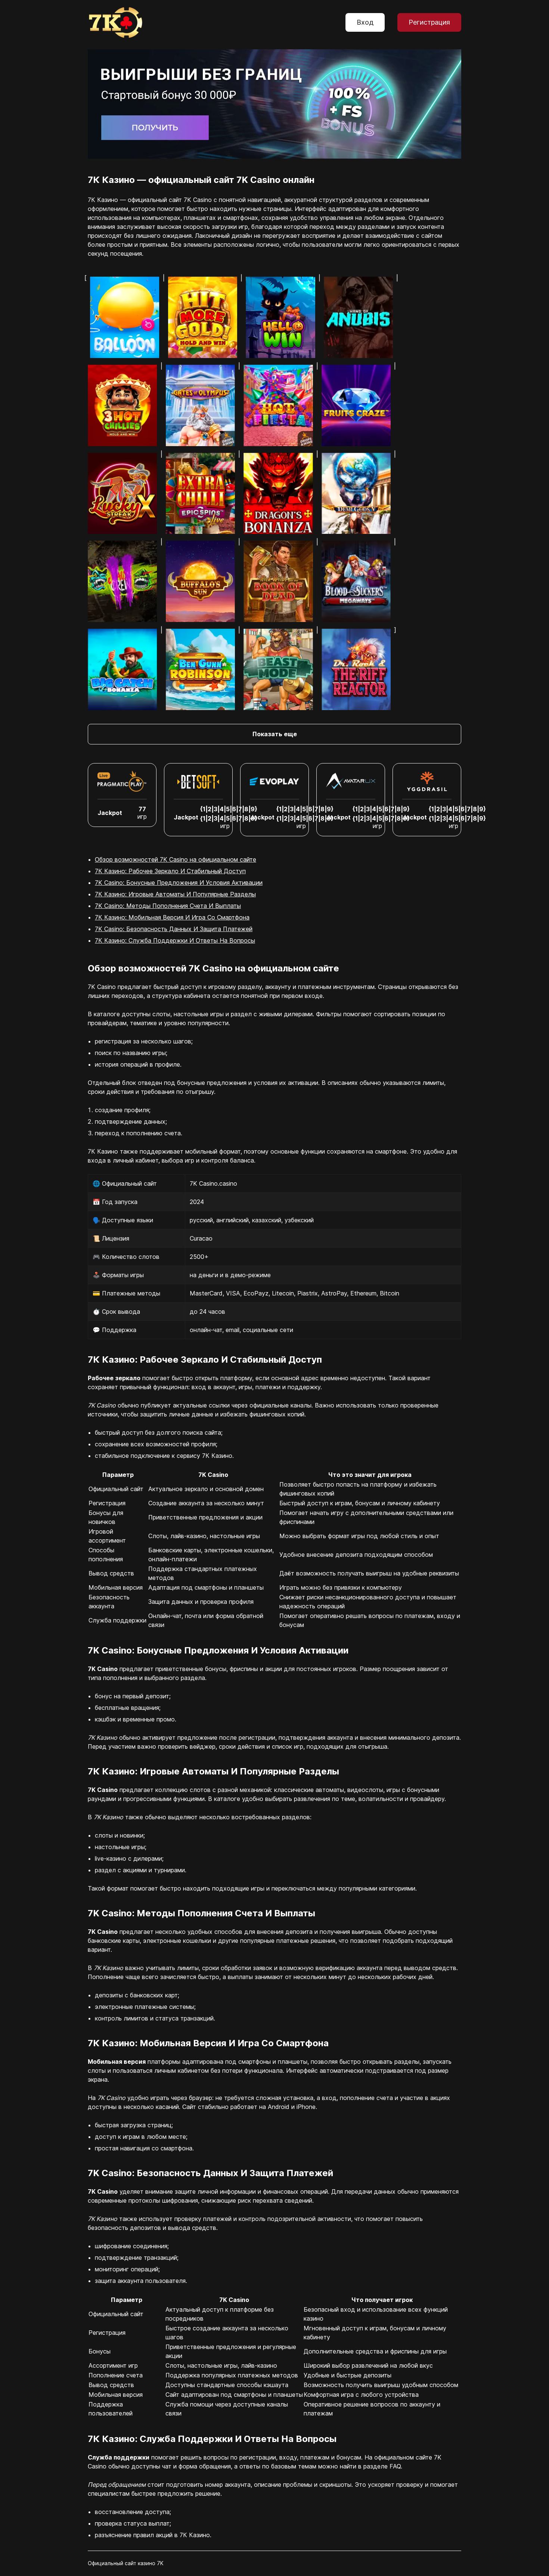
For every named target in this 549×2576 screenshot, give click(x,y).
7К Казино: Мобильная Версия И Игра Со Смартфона (172, 917)
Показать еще (275, 734)
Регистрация (429, 22)
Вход (365, 22)
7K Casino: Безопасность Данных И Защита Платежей (174, 929)
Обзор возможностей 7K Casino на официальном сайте (176, 859)
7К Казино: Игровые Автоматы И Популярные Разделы (175, 894)
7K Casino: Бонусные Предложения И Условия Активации (179, 883)
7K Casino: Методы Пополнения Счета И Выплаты (168, 906)
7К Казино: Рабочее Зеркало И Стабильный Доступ (170, 871)
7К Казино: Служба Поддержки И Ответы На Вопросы (175, 940)
